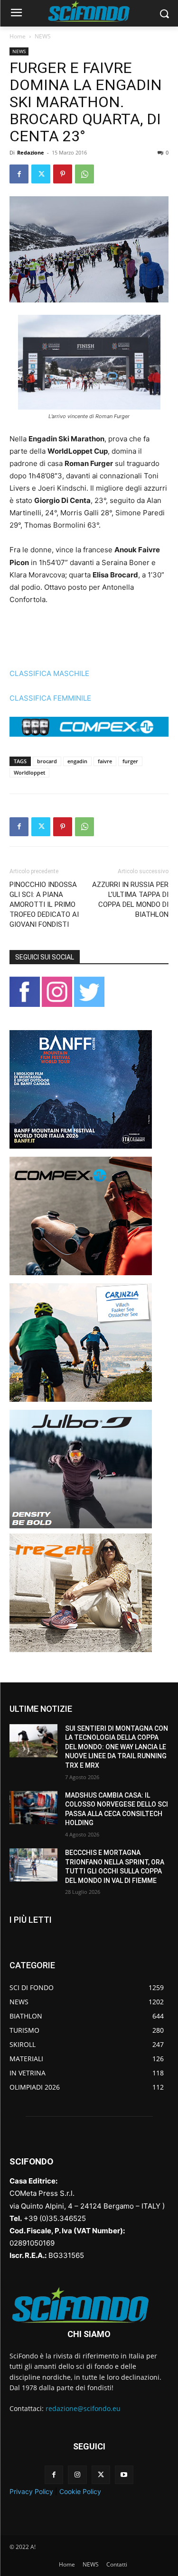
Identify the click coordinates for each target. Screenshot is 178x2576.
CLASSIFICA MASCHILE (49, 673)
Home (18, 36)
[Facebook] (19, 174)
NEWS (43, 36)
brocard (47, 761)
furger (130, 761)
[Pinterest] (63, 174)
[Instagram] (77, 2475)
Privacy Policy (31, 2491)
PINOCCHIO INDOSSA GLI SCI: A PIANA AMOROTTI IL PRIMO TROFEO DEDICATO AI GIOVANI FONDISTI (44, 904)
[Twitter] (41, 174)
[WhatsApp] (84, 174)
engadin (77, 761)
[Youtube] (124, 2475)
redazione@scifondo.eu (83, 2408)
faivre (105, 761)
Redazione (31, 152)
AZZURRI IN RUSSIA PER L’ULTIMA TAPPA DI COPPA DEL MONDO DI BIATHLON (130, 900)
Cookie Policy (80, 2491)
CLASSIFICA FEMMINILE (50, 698)
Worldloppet (29, 772)
